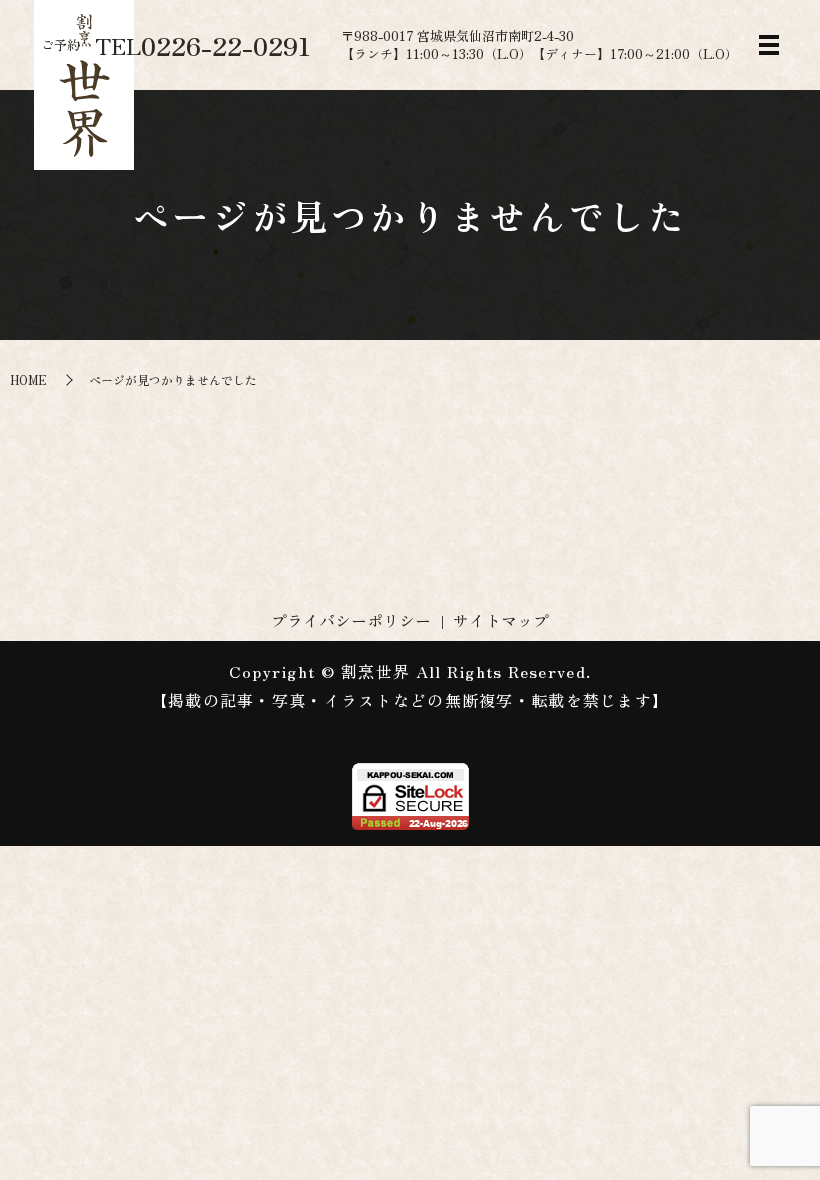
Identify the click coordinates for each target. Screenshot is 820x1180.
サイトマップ (501, 620)
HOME (28, 379)
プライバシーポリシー (351, 620)
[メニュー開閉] (769, 45)
